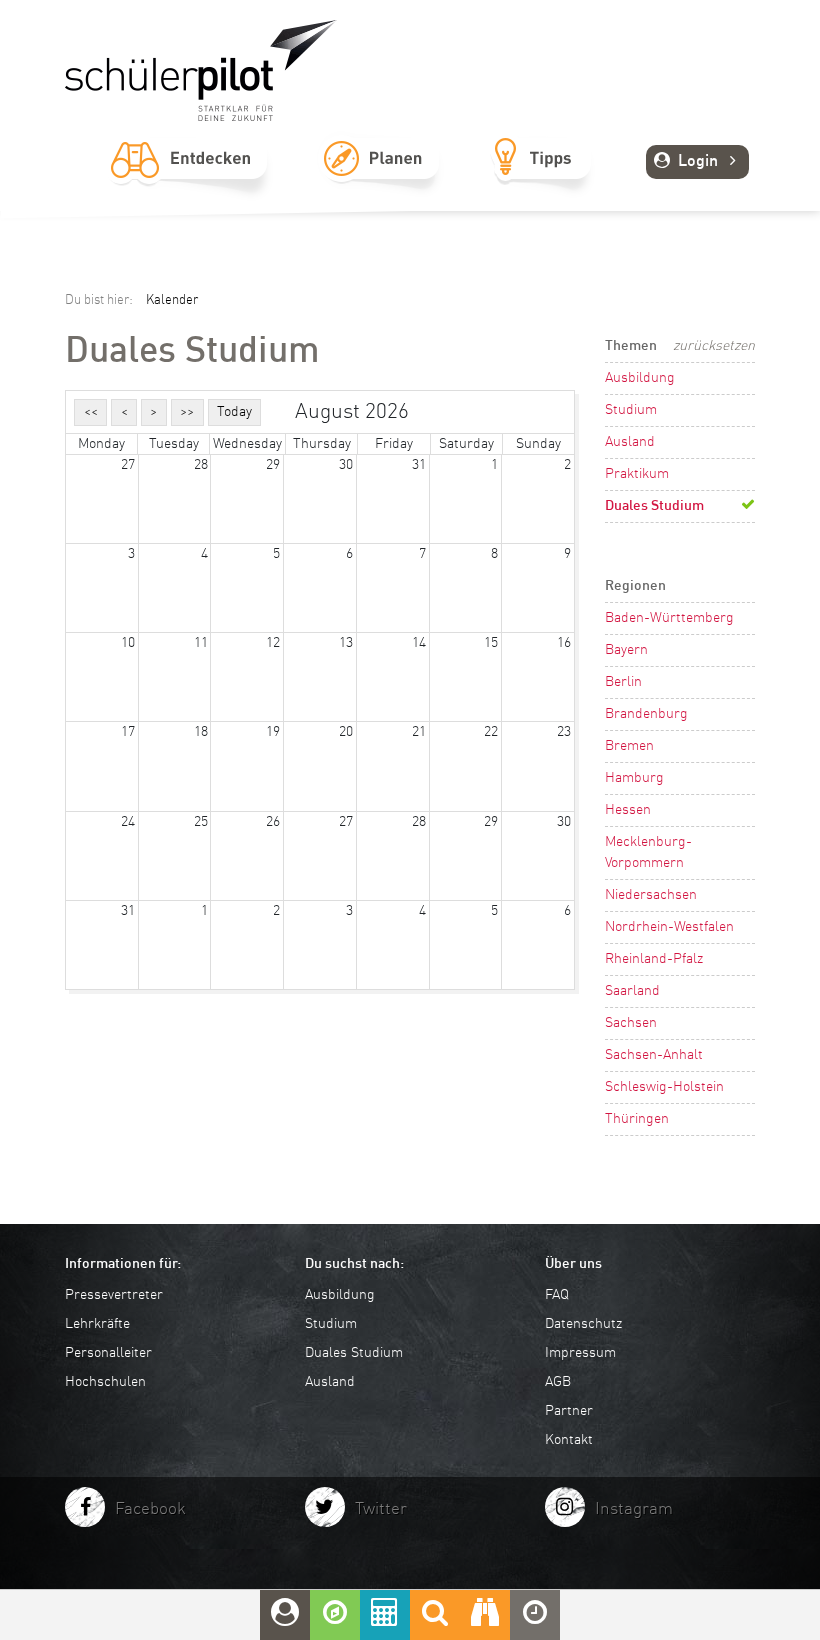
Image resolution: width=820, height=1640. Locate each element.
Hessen (628, 810)
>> (187, 412)
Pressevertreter (114, 1295)
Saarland (632, 991)
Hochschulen (105, 1382)
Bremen (629, 746)
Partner (569, 1411)
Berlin (623, 682)
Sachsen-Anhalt (654, 1055)
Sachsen (631, 1023)
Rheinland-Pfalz (654, 959)
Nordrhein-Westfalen (669, 927)
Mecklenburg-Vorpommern (648, 852)
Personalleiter (108, 1353)
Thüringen (637, 1119)
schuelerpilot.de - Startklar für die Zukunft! (201, 70)
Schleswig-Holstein (664, 1087)
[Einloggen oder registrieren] (285, 1615)
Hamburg (634, 778)
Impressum (580, 1353)
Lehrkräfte (97, 1324)
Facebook (150, 1509)
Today (234, 412)
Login (698, 162)
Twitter (381, 1509)
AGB (558, 1382)
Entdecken (189, 181)
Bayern (626, 650)
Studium (631, 410)
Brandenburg (646, 714)
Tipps (541, 181)
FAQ (557, 1295)
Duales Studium (654, 506)
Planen (380, 181)
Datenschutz (583, 1324)
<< (91, 412)
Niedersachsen (651, 895)
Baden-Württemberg (669, 618)
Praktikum (637, 474)
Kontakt (569, 1440)
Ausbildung (640, 378)
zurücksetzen (714, 346)
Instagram (634, 1509)
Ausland (630, 442)
